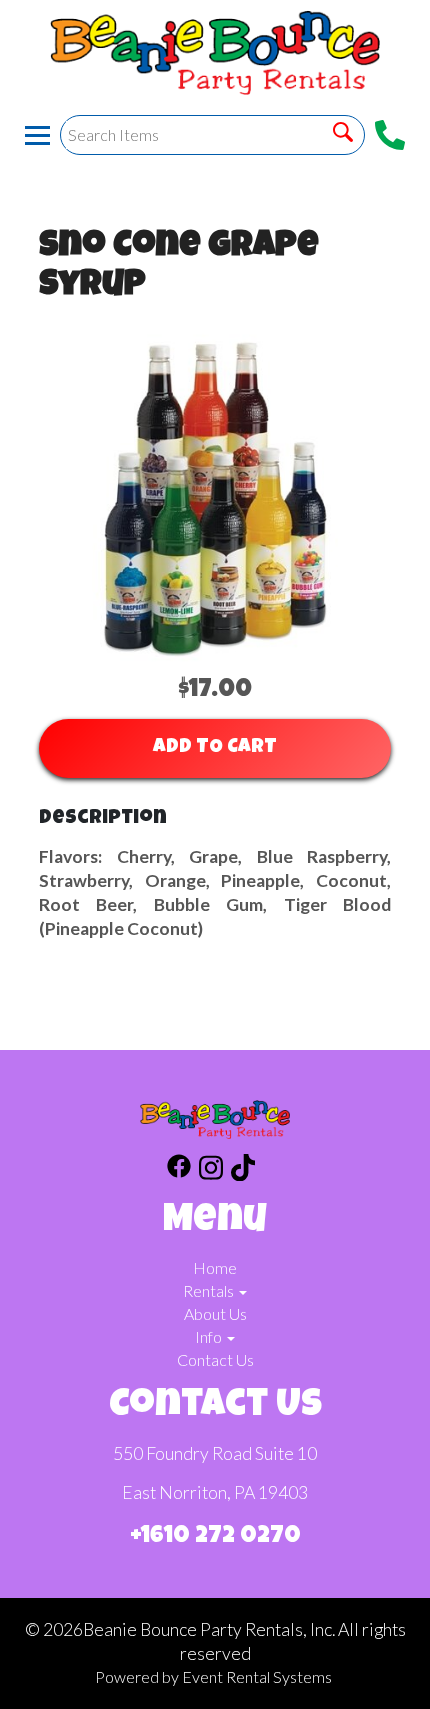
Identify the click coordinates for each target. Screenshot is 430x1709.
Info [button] (210, 1336)
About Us (215, 1313)
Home (215, 1267)
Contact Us (215, 1359)
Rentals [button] (210, 1290)
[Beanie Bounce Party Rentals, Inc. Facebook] (179, 1170)
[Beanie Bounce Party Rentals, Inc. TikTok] (243, 1170)
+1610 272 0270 (215, 1537)
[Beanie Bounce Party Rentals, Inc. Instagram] (211, 1170)
